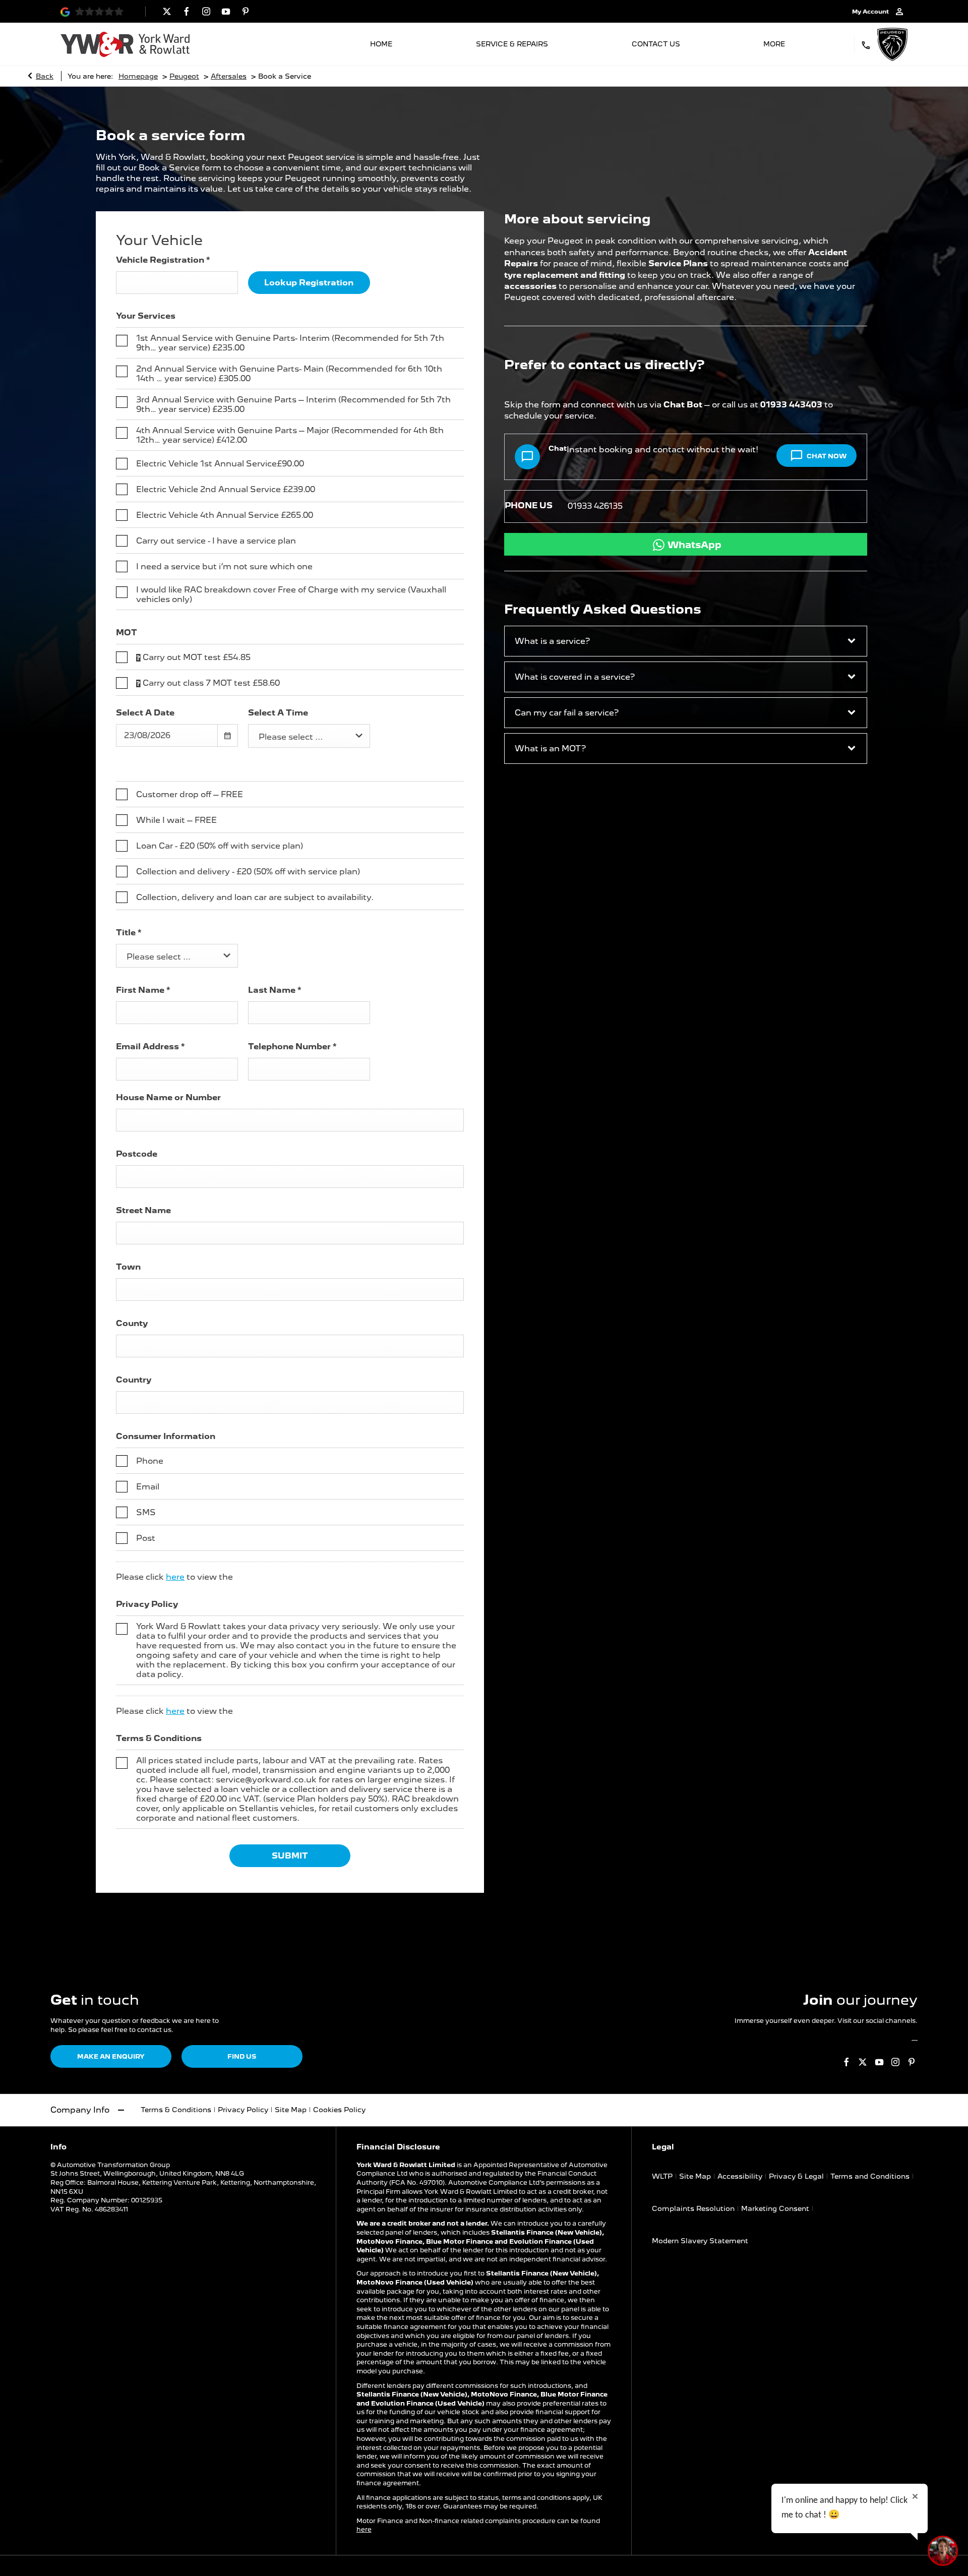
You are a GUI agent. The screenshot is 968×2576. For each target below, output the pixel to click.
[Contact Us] (866, 44)
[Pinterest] (246, 11)
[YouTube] (226, 11)
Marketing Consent (775, 2208)
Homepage (138, 76)
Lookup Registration (309, 283)
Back (45, 76)
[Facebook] (187, 11)
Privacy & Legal (796, 2176)
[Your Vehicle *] (243, 260)
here (175, 1577)
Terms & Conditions (176, 2110)
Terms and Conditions (870, 2176)
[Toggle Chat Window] (943, 2551)
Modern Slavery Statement (700, 2241)
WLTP (662, 2176)
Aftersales (229, 76)
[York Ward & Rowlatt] (125, 44)
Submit (290, 1856)
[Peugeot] (892, 44)
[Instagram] (206, 11)
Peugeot (184, 76)
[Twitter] (167, 11)
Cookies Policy (339, 2110)
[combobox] (309, 736)
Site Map (291, 2110)
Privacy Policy (243, 2110)
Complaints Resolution (693, 2208)
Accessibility (740, 2176)
